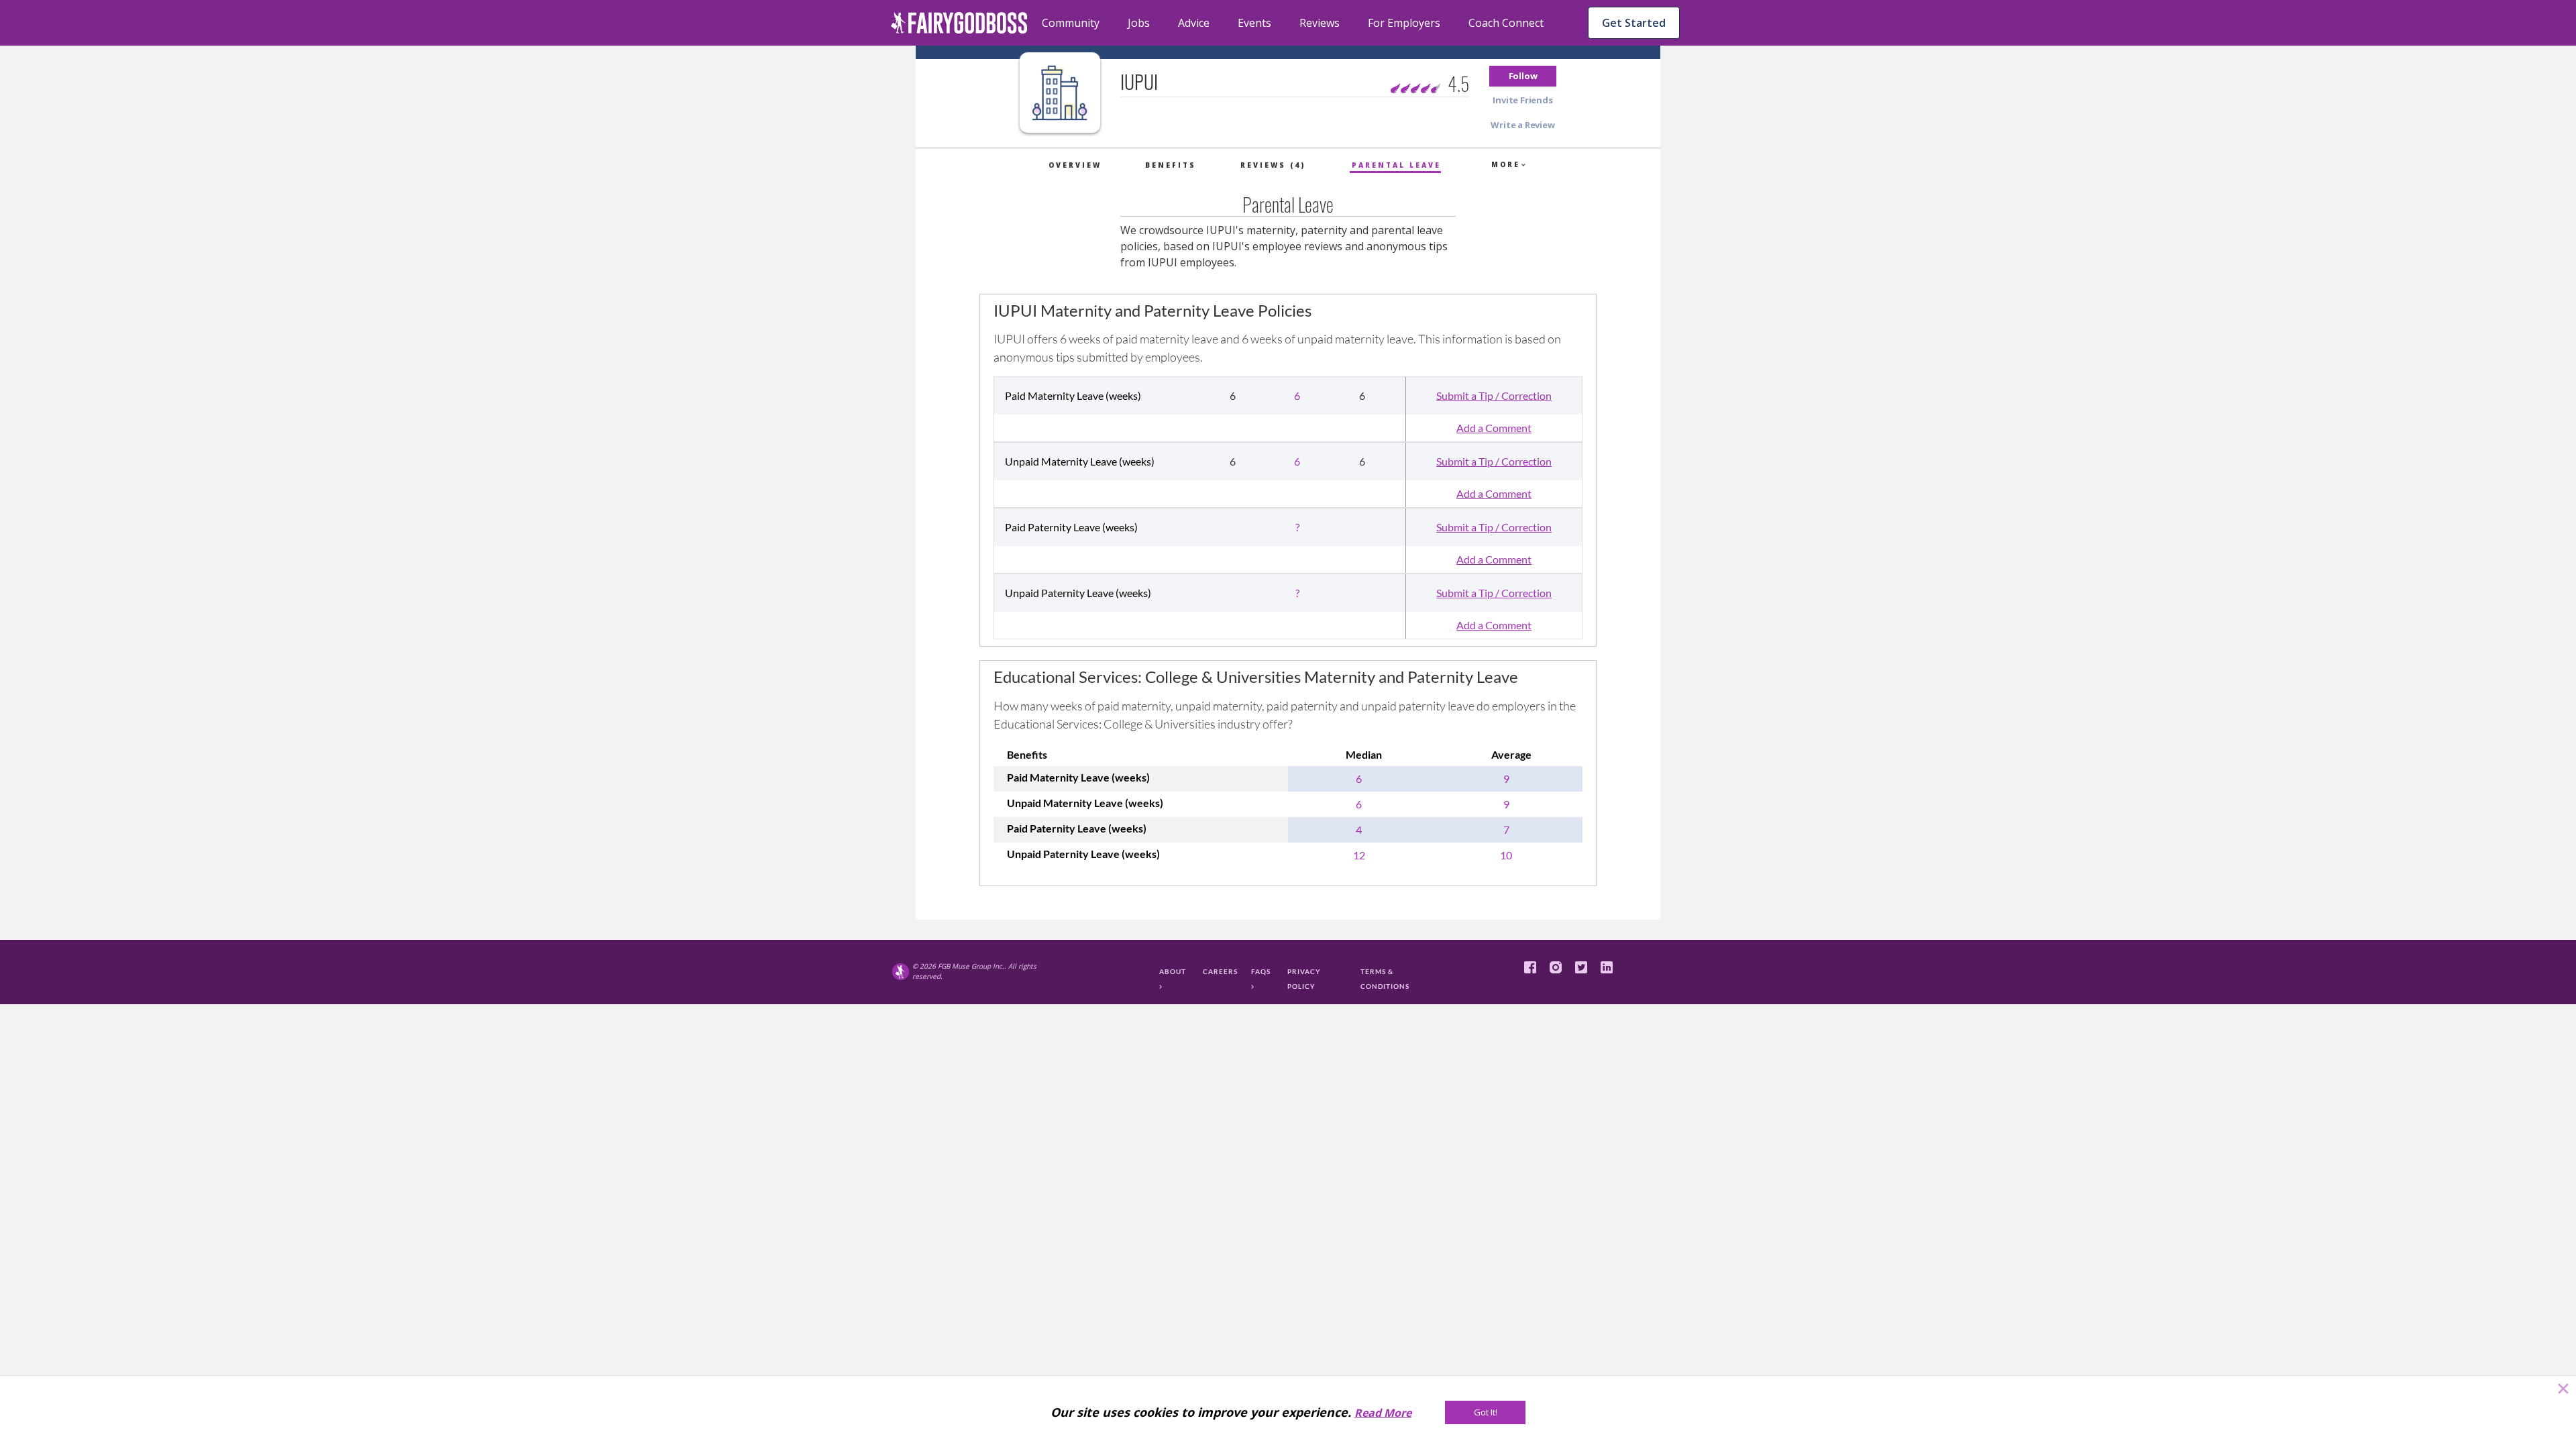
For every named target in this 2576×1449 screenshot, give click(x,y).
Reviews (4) (1273, 165)
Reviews (1320, 23)
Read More (1383, 1413)
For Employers (1404, 23)
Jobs (1139, 23)
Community (1071, 23)
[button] (1523, 76)
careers (1220, 971)
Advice (1194, 23)
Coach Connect (1506, 23)
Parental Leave (1396, 165)
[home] (959, 23)
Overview (1075, 165)
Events (1254, 23)
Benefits (1171, 165)
